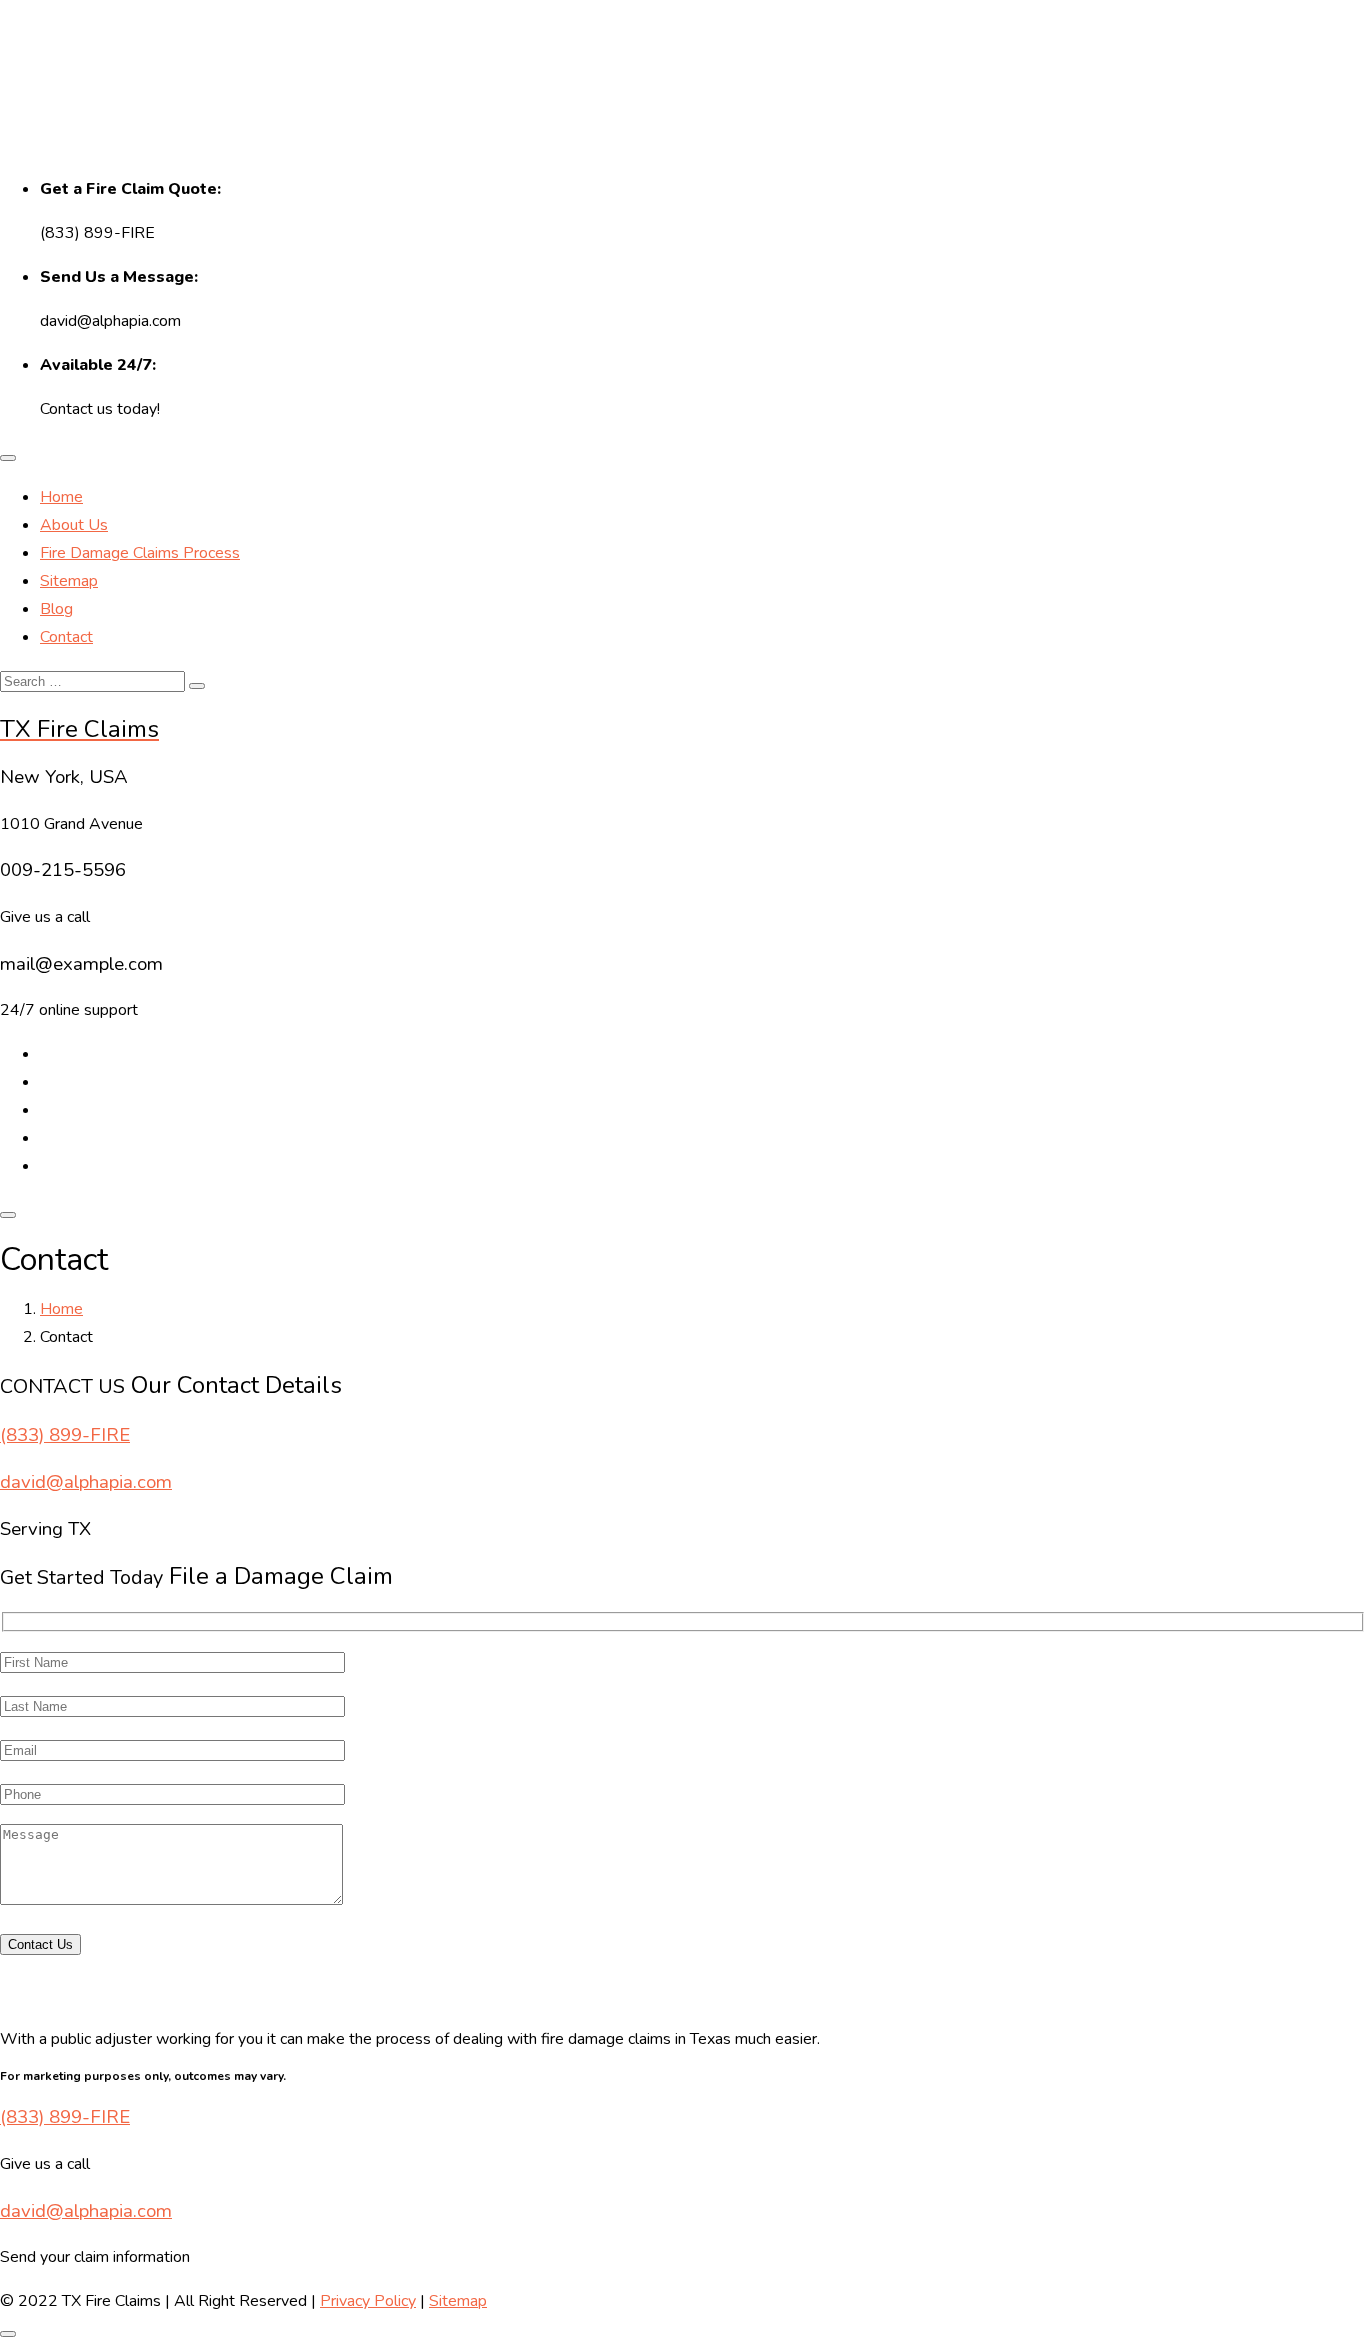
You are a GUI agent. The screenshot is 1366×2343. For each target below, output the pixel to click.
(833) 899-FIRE (65, 1435)
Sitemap (69, 581)
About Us (74, 525)
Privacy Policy (368, 2301)
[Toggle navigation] (8, 458)
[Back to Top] (8, 2334)
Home (61, 497)
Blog (56, 609)
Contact (66, 637)
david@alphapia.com (86, 1482)
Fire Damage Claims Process (140, 553)
